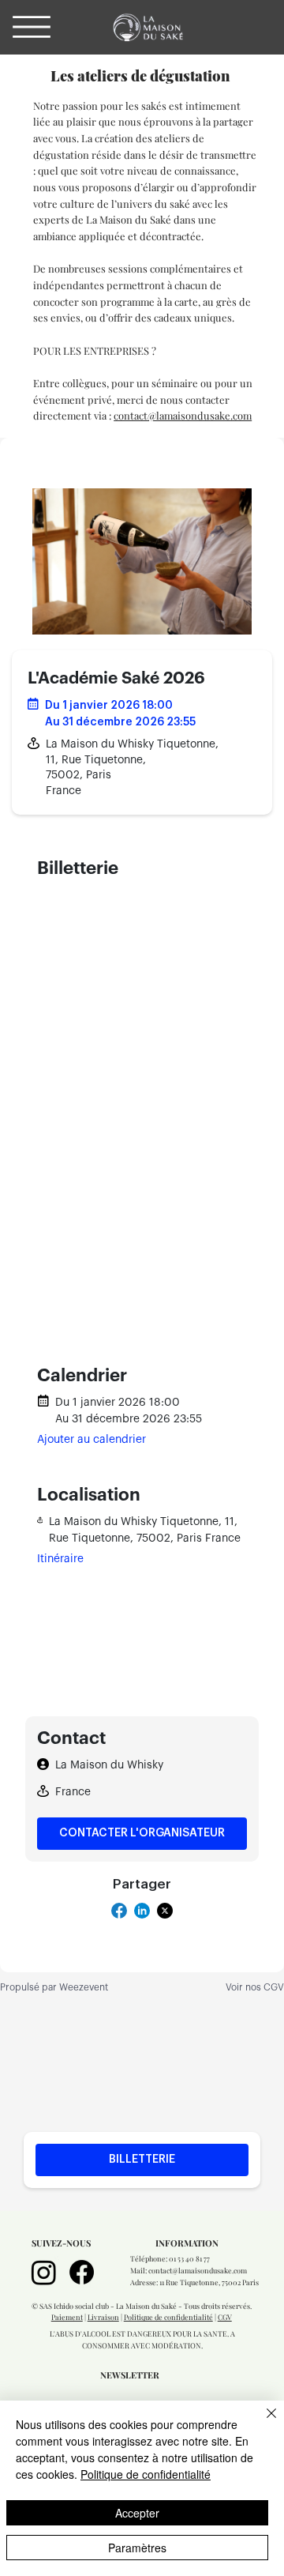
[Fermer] (262, 2423)
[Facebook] (82, 2272)
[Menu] (32, 27)
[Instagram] (44, 2272)
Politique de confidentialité (168, 2317)
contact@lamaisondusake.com (183, 415)
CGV (225, 2317)
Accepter (137, 2513)
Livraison (103, 2317)
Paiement (67, 2317)
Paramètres (137, 2548)
